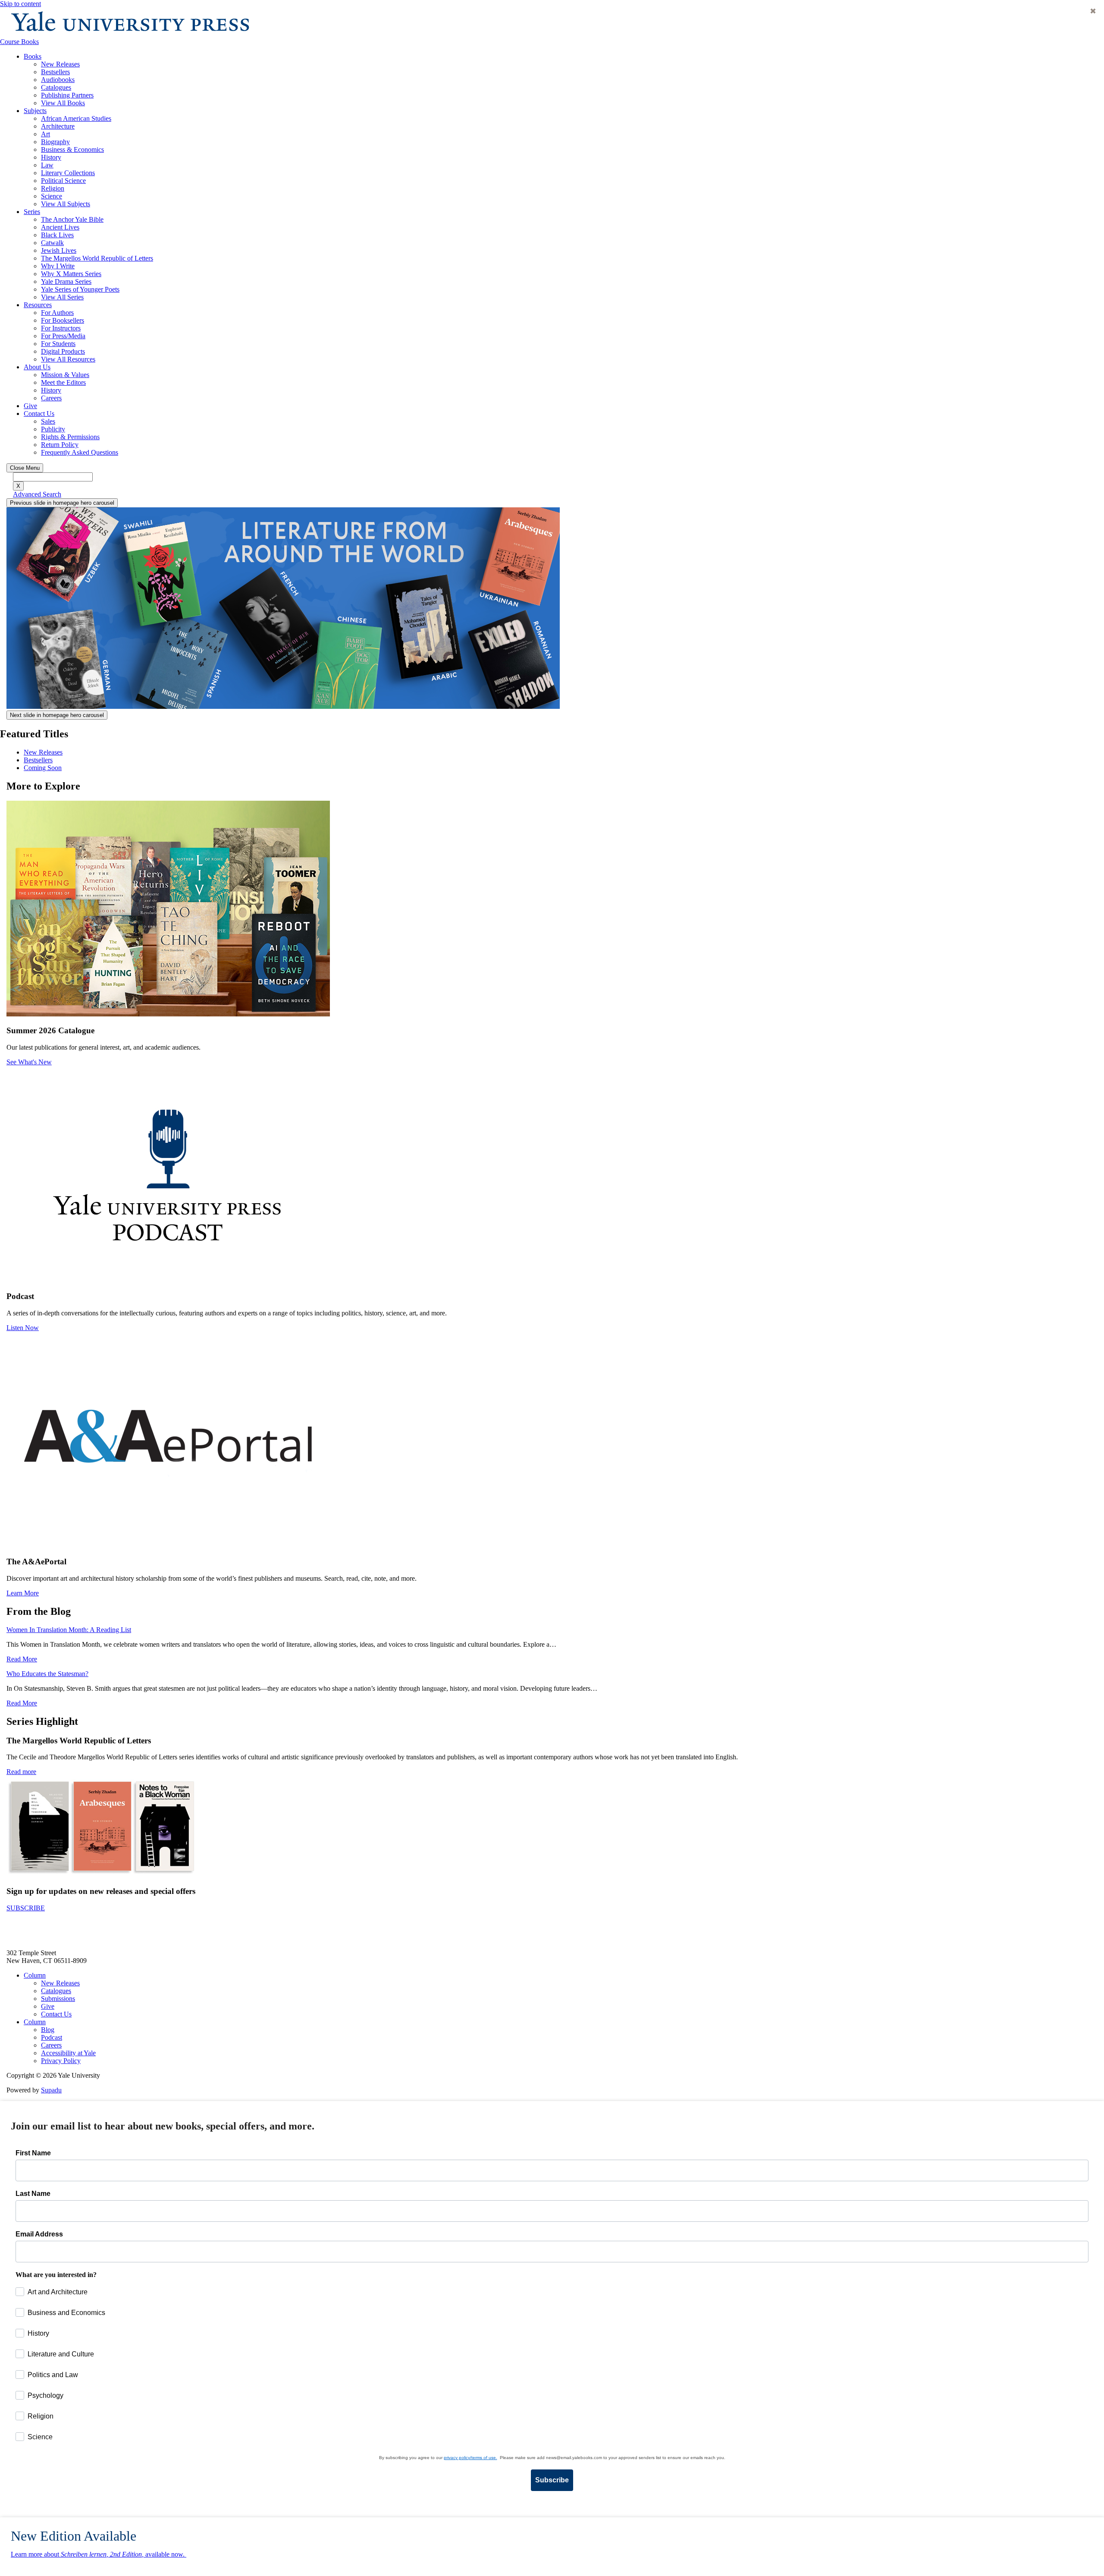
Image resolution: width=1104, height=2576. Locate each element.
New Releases (60, 64)
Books (33, 56)
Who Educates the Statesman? (47, 1674)
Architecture (58, 126)
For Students (58, 344)
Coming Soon (43, 768)
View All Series (62, 297)
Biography (55, 142)
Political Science (63, 181)
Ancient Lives (60, 227)
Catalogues (56, 87)
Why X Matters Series (71, 274)
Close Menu (25, 468)
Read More (22, 1659)
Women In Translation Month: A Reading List (69, 1630)
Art (45, 134)
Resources (38, 305)
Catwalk (52, 243)
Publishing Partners (67, 95)
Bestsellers (55, 72)
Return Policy (60, 445)
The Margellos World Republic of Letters (97, 258)
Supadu (51, 2090)
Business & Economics (72, 149)
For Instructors (61, 328)
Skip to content (20, 4)
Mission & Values (65, 375)
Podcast (52, 2037)
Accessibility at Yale (68, 2053)
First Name (33, 2153)
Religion (53, 188)
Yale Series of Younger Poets (80, 289)
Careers (51, 398)
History (51, 157)
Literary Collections (68, 173)
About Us (37, 367)
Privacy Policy (61, 2061)
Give (30, 406)
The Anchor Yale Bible (72, 219)
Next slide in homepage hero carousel (57, 715)
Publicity (53, 429)
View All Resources (68, 359)
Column (35, 1975)
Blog (48, 2030)
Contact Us (39, 414)
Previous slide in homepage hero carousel (62, 503)
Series (32, 212)
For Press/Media (63, 336)
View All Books (63, 103)
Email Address (39, 2234)
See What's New (29, 1062)
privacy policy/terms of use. (470, 2458)
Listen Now (23, 1328)
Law (47, 165)
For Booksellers (63, 320)
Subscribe (552, 2480)
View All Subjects (66, 204)
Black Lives (57, 235)
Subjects (35, 111)
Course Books (19, 42)
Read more (21, 1772)
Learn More (23, 1593)
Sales (48, 421)
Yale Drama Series (66, 282)
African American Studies (76, 118)
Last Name (33, 2194)
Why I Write (58, 266)
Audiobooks (58, 80)
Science (52, 196)
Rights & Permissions (70, 437)
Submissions (58, 1999)
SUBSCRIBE (26, 1908)
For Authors (57, 313)
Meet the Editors (63, 382)
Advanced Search (37, 494)
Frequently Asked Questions (80, 452)
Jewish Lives (59, 250)
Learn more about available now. (99, 2554)
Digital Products (63, 351)
